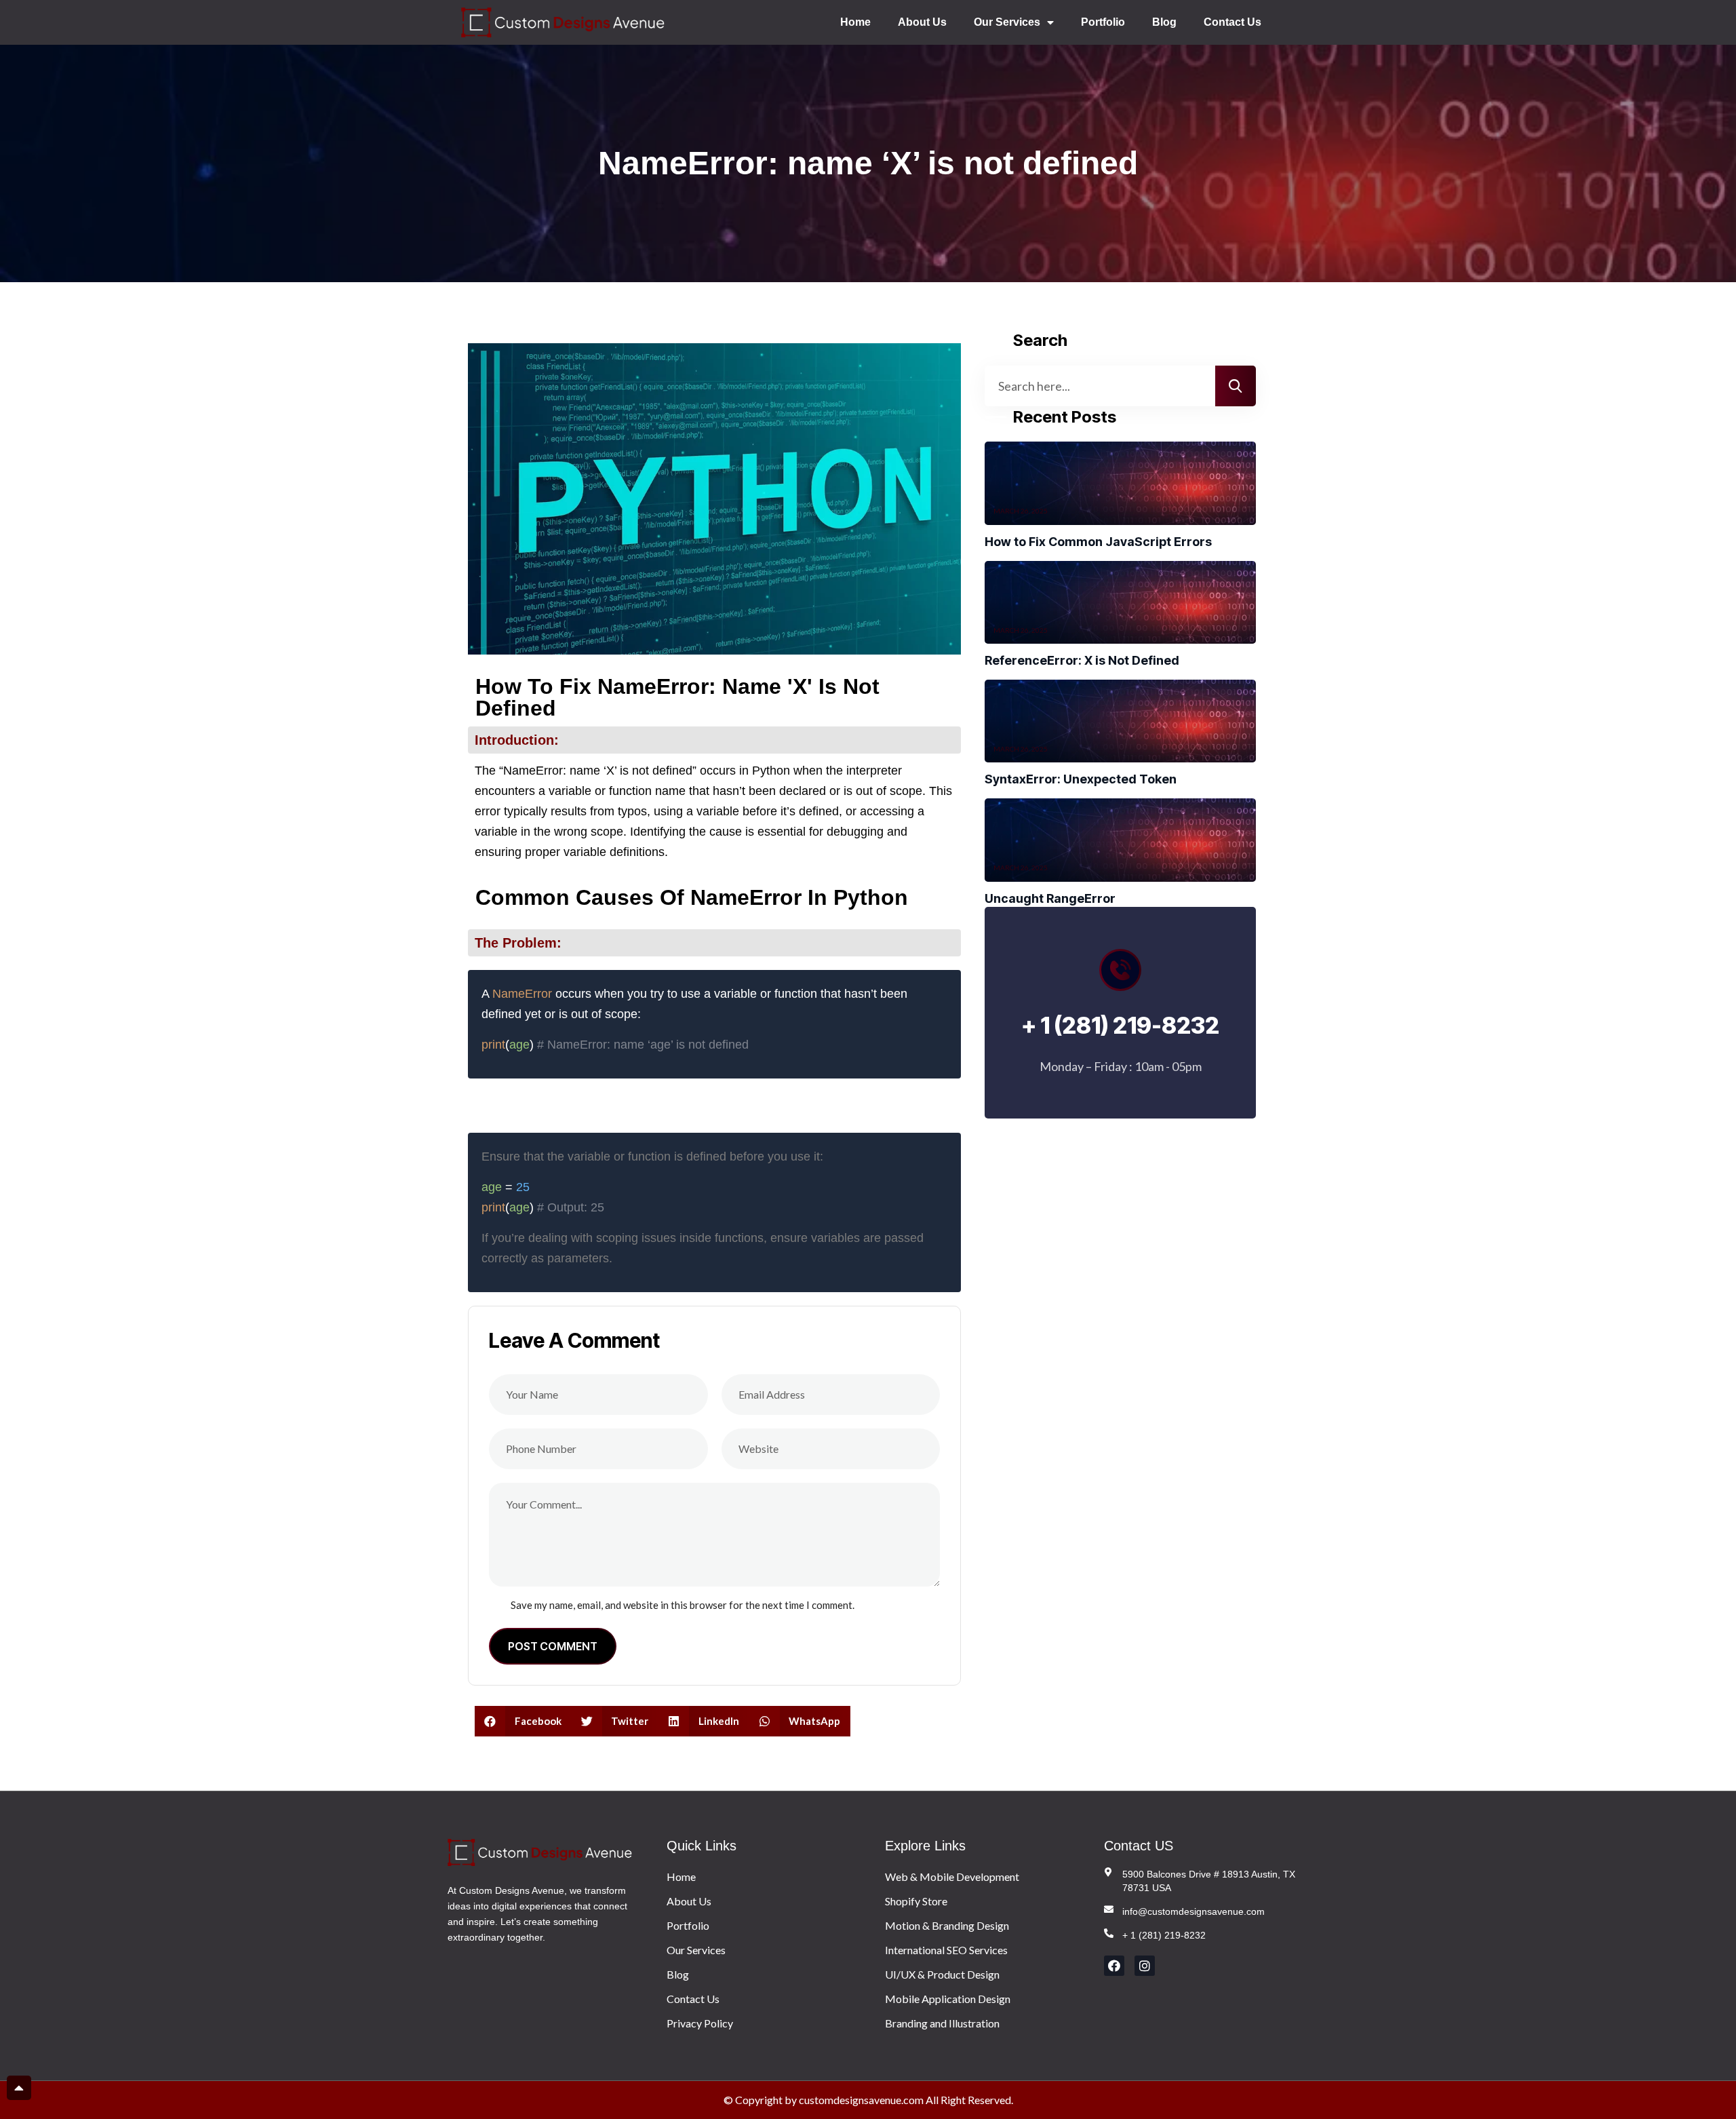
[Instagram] (1145, 1966)
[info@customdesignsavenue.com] (1109, 1909)
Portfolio (1103, 22)
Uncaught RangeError (1050, 898)
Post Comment (553, 1646)
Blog (1164, 22)
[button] (523, 1721)
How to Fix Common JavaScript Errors (1098, 542)
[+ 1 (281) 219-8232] (1109, 1933)
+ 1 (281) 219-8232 (1164, 1935)
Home (855, 22)
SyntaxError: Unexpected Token (1081, 779)
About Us (922, 22)
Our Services (1007, 22)
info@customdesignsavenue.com (1193, 1911)
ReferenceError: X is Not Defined (1082, 660)
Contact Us (1232, 22)
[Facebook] (1114, 1966)
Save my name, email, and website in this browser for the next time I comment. (683, 1605)
